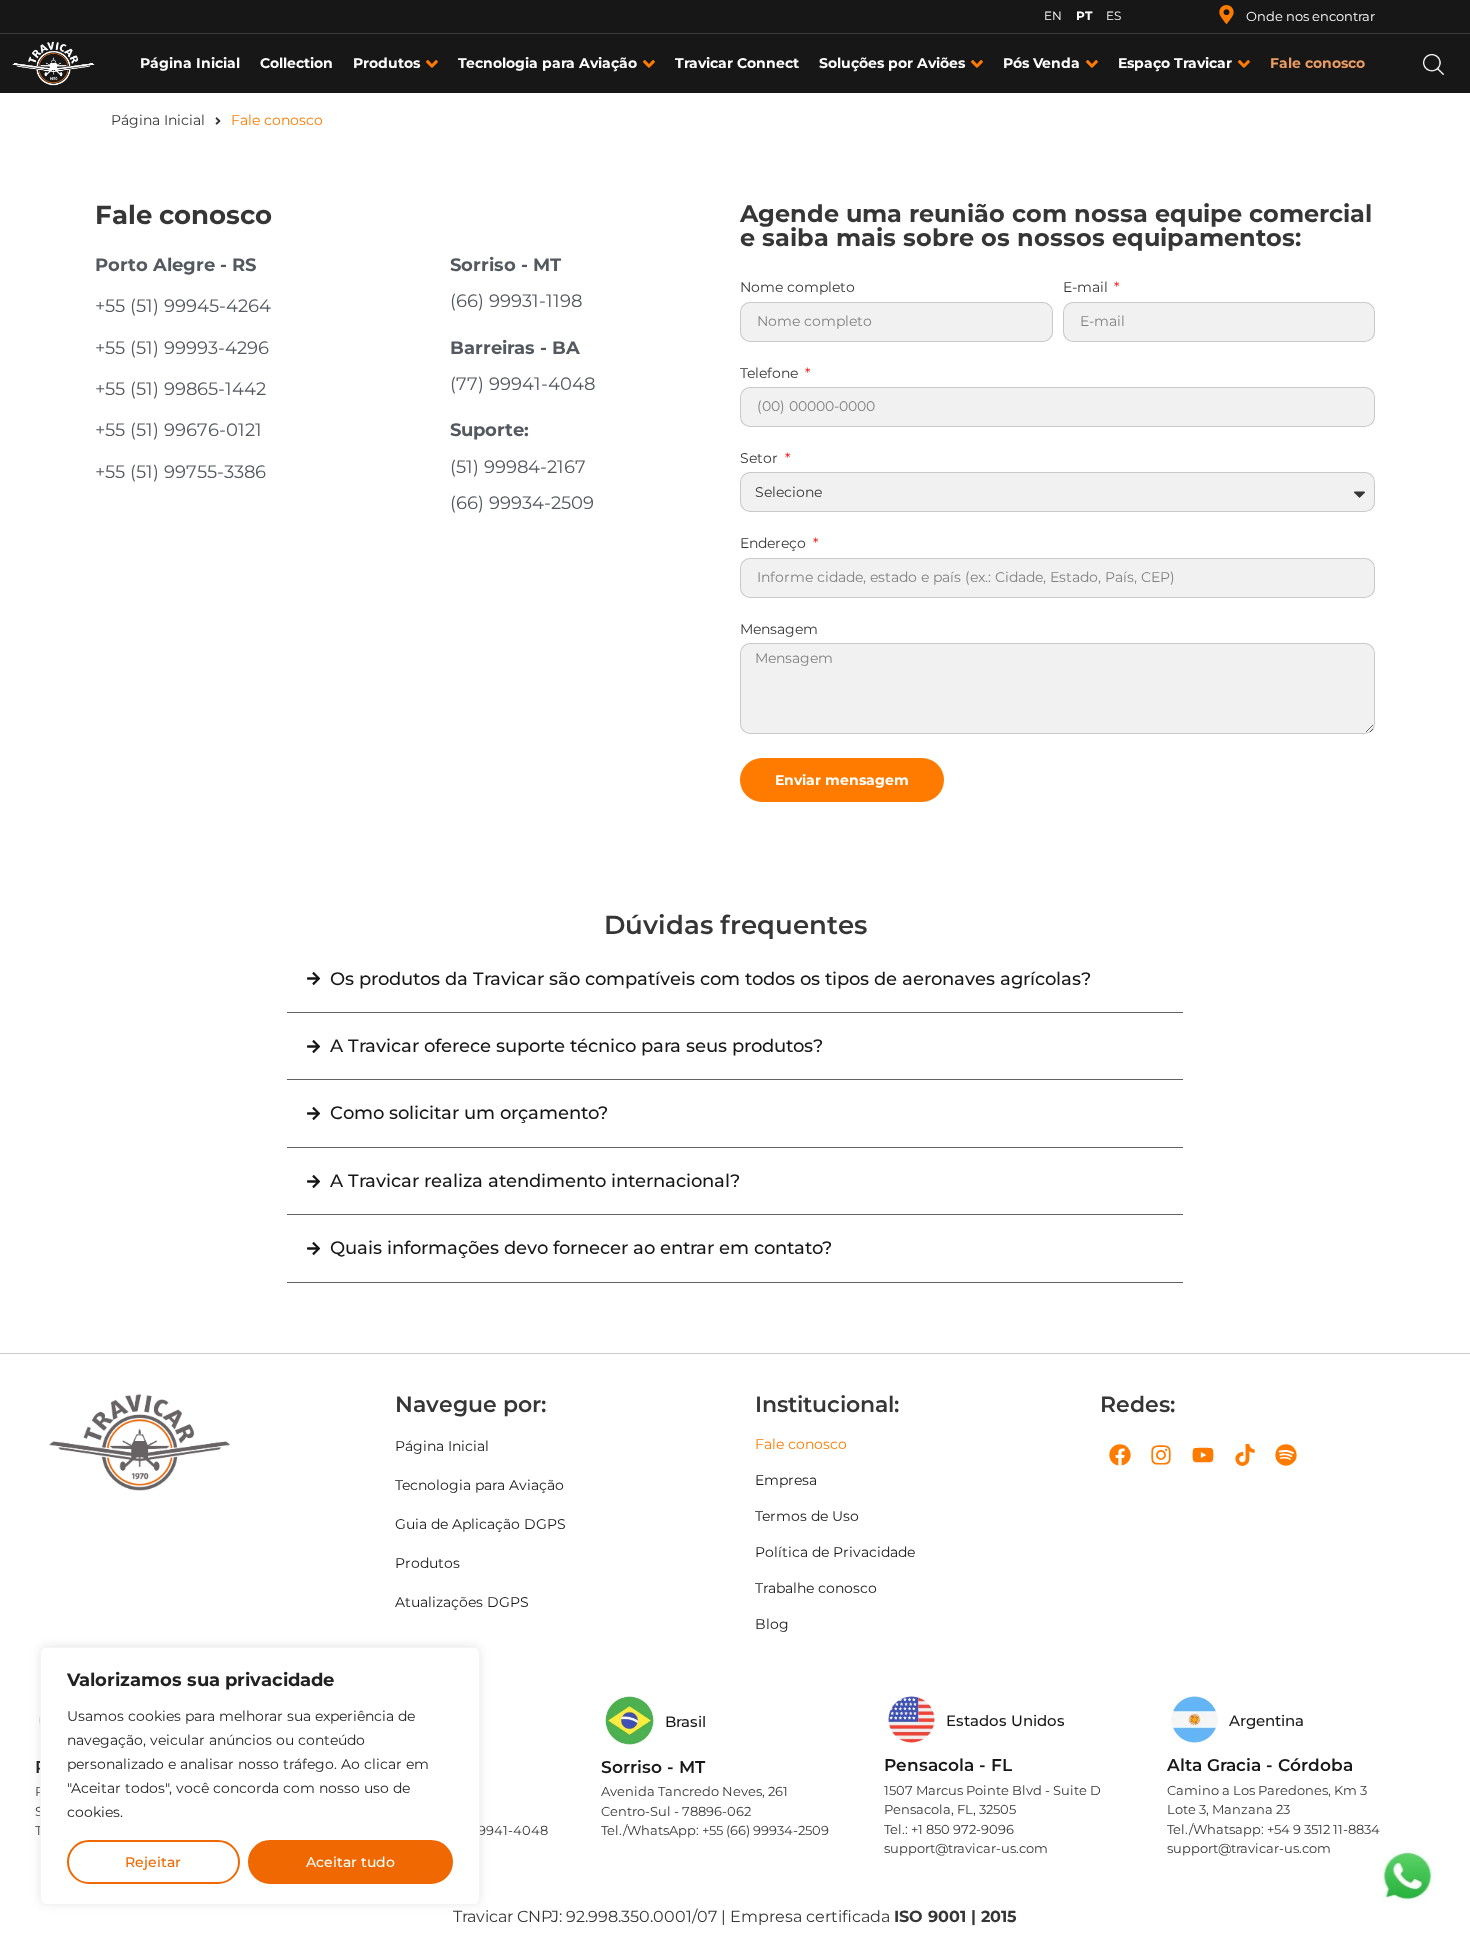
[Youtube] (1203, 1456)
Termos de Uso (807, 1516)
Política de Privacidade (835, 1552)
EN (1053, 15)
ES (1113, 15)
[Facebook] (1120, 1456)
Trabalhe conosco (816, 1588)
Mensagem (779, 630)
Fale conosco (801, 1444)
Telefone (771, 374)
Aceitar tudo (350, 1862)
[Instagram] (1162, 1456)
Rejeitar (153, 1862)
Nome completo (797, 288)
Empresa (786, 1480)
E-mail (1087, 288)
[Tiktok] (1245, 1456)
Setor (761, 459)
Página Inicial (158, 120)
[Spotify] (1286, 1456)
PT (1084, 15)
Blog (772, 1624)
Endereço (775, 544)
